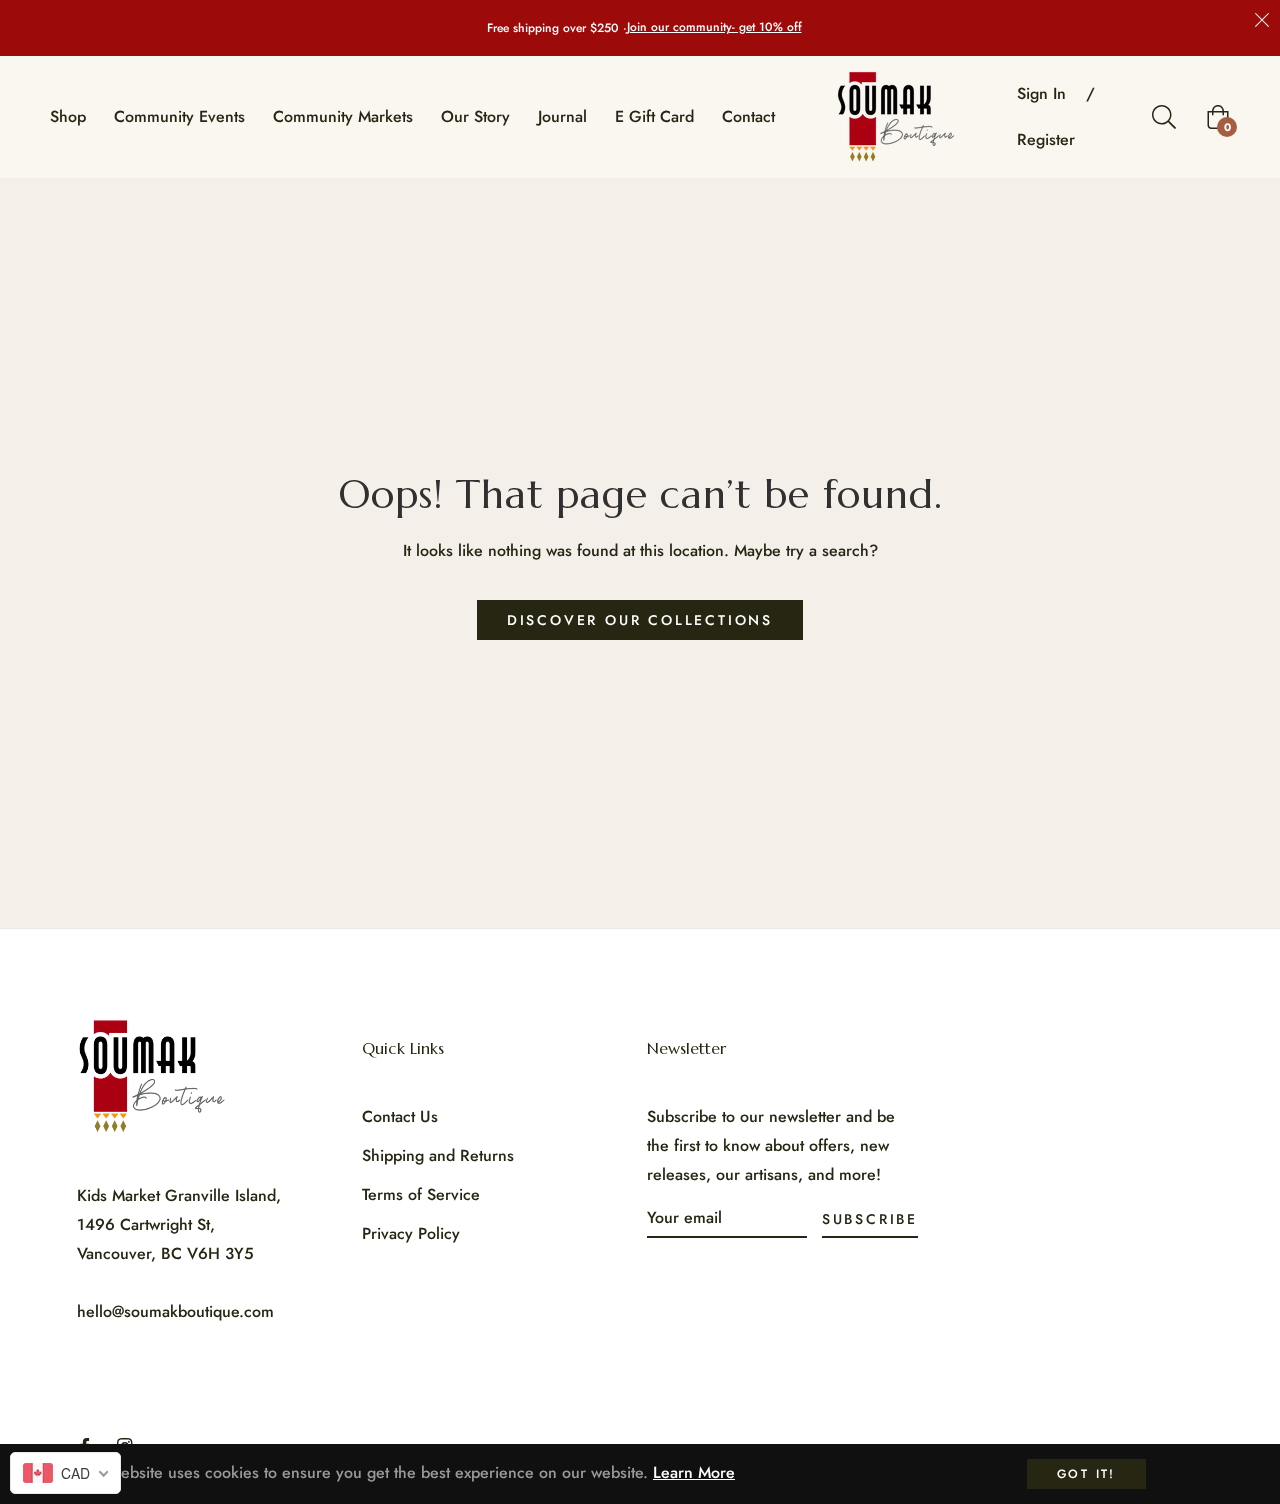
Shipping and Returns (438, 1155)
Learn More (694, 1472)
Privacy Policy (411, 1233)
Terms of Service (421, 1194)
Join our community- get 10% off (714, 27)
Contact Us (400, 1116)
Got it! (1086, 1474)
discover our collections (640, 620)
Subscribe (870, 1219)
